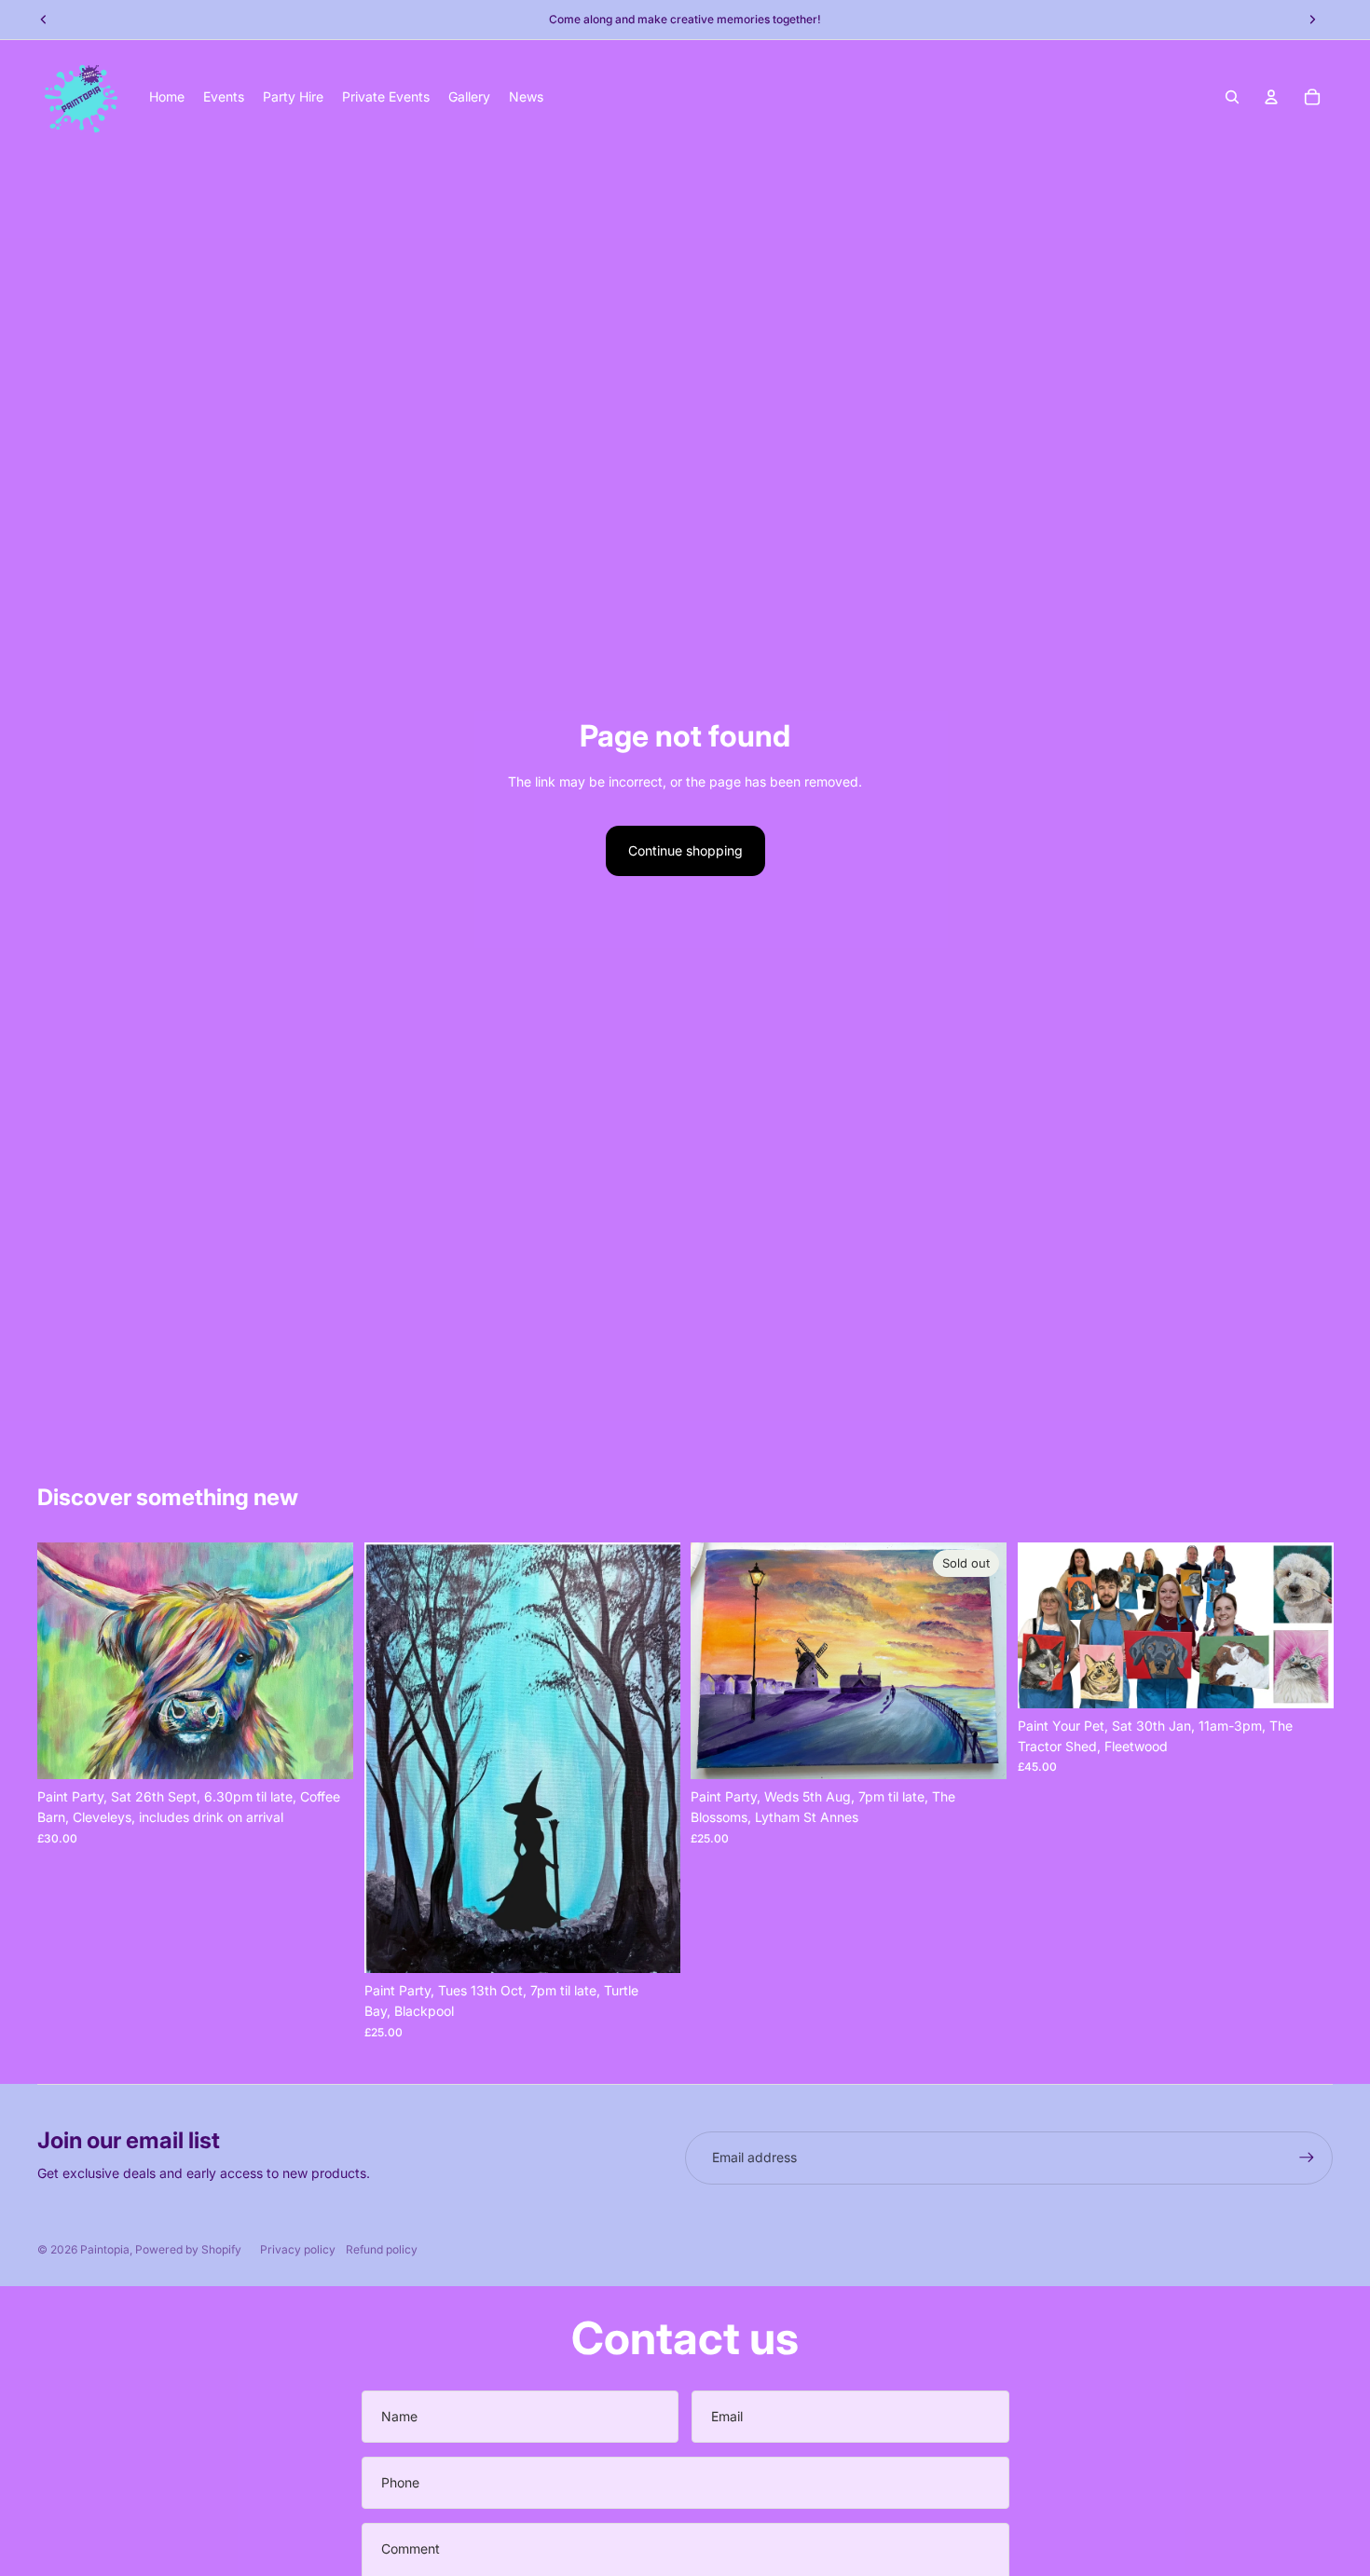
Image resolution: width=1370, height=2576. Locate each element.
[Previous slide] (65, 1661)
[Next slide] (325, 1661)
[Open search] (1232, 97)
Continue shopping (685, 850)
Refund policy (382, 2249)
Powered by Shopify (188, 2249)
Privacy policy (298, 2249)
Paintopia (105, 2249)
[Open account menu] (1271, 97)
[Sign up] (1307, 2158)
